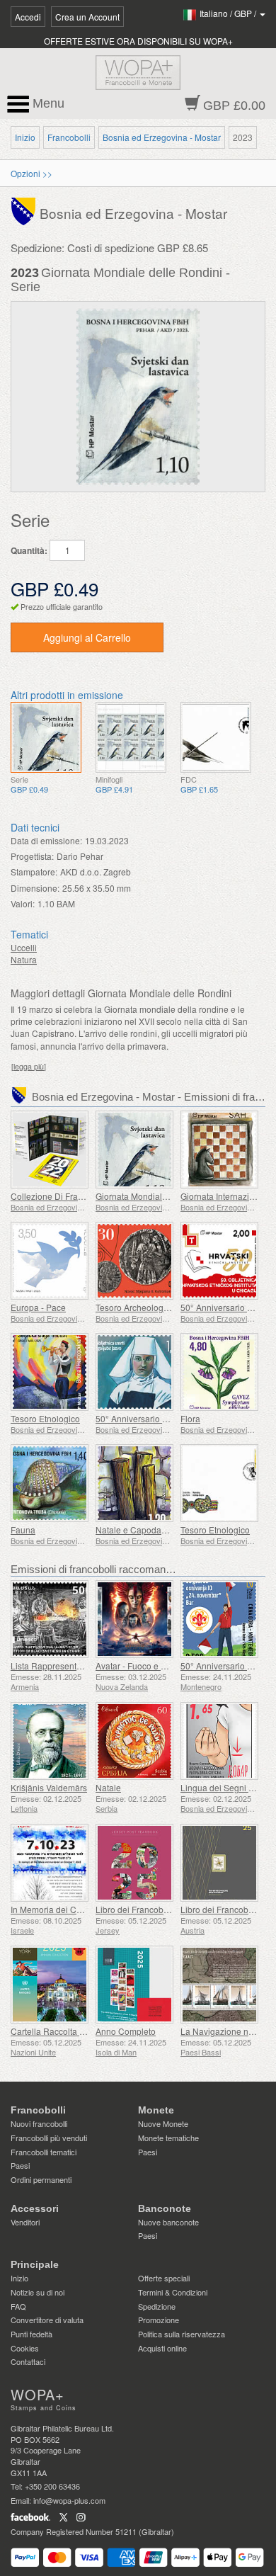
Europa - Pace (38, 1307)
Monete (156, 2110)
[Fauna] (50, 1483)
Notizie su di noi (38, 2292)
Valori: (23, 903)
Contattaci (28, 2361)
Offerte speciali (164, 2278)
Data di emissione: (46, 840)
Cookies (25, 2348)
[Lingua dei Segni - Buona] (219, 1741)
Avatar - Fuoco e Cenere (143, 1666)
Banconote (165, 2208)
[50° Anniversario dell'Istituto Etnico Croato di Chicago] (219, 1261)
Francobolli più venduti (49, 2138)
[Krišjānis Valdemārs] (50, 1741)
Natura (24, 959)
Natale (108, 1787)
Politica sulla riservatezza (182, 2334)
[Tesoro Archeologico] (134, 1261)
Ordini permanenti (41, 2179)
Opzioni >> (31, 173)
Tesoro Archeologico (135, 1307)
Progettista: (32, 856)
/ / (229, 13)
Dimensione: (35, 888)
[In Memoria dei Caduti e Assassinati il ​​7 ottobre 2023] (50, 1863)
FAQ (18, 2306)
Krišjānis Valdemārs (49, 1787)
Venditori (25, 2222)
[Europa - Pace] (50, 1261)
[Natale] (134, 1741)
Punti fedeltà (31, 2334)
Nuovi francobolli (39, 2123)
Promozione (159, 2320)
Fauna (23, 1530)
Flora (190, 1418)
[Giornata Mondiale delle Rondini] (46, 737)
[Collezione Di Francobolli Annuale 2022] (50, 1150)
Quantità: (29, 551)
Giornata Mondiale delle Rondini (158, 1196)
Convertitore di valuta (47, 2320)
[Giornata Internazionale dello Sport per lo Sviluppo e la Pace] (219, 1150)
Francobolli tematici (44, 2152)
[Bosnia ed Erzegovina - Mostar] (25, 211)
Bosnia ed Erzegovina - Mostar (162, 137)
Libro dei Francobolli (135, 1909)
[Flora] (219, 1372)
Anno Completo (126, 2031)
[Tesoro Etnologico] (50, 1372)
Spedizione (157, 2306)
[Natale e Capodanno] (134, 1483)
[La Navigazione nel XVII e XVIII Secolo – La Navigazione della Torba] (219, 1985)
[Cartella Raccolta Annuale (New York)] (50, 1985)
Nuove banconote (168, 2222)
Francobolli (69, 137)
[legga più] (29, 1066)
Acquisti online (162, 2348)
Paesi (20, 2165)
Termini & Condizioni (173, 2292)
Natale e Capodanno (136, 1530)
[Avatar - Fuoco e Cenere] (134, 1619)
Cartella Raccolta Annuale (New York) (84, 2031)
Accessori (35, 2208)
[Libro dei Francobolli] (134, 1863)
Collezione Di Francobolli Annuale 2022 (88, 1196)
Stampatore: (34, 872)
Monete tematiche (168, 2138)
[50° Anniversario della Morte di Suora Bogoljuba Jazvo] (134, 1372)
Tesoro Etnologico (45, 1418)
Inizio (25, 137)
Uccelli (24, 947)
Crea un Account (87, 17)
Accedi (28, 17)
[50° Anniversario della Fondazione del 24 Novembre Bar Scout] (219, 1619)
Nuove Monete (163, 2123)
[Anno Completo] (134, 1985)
